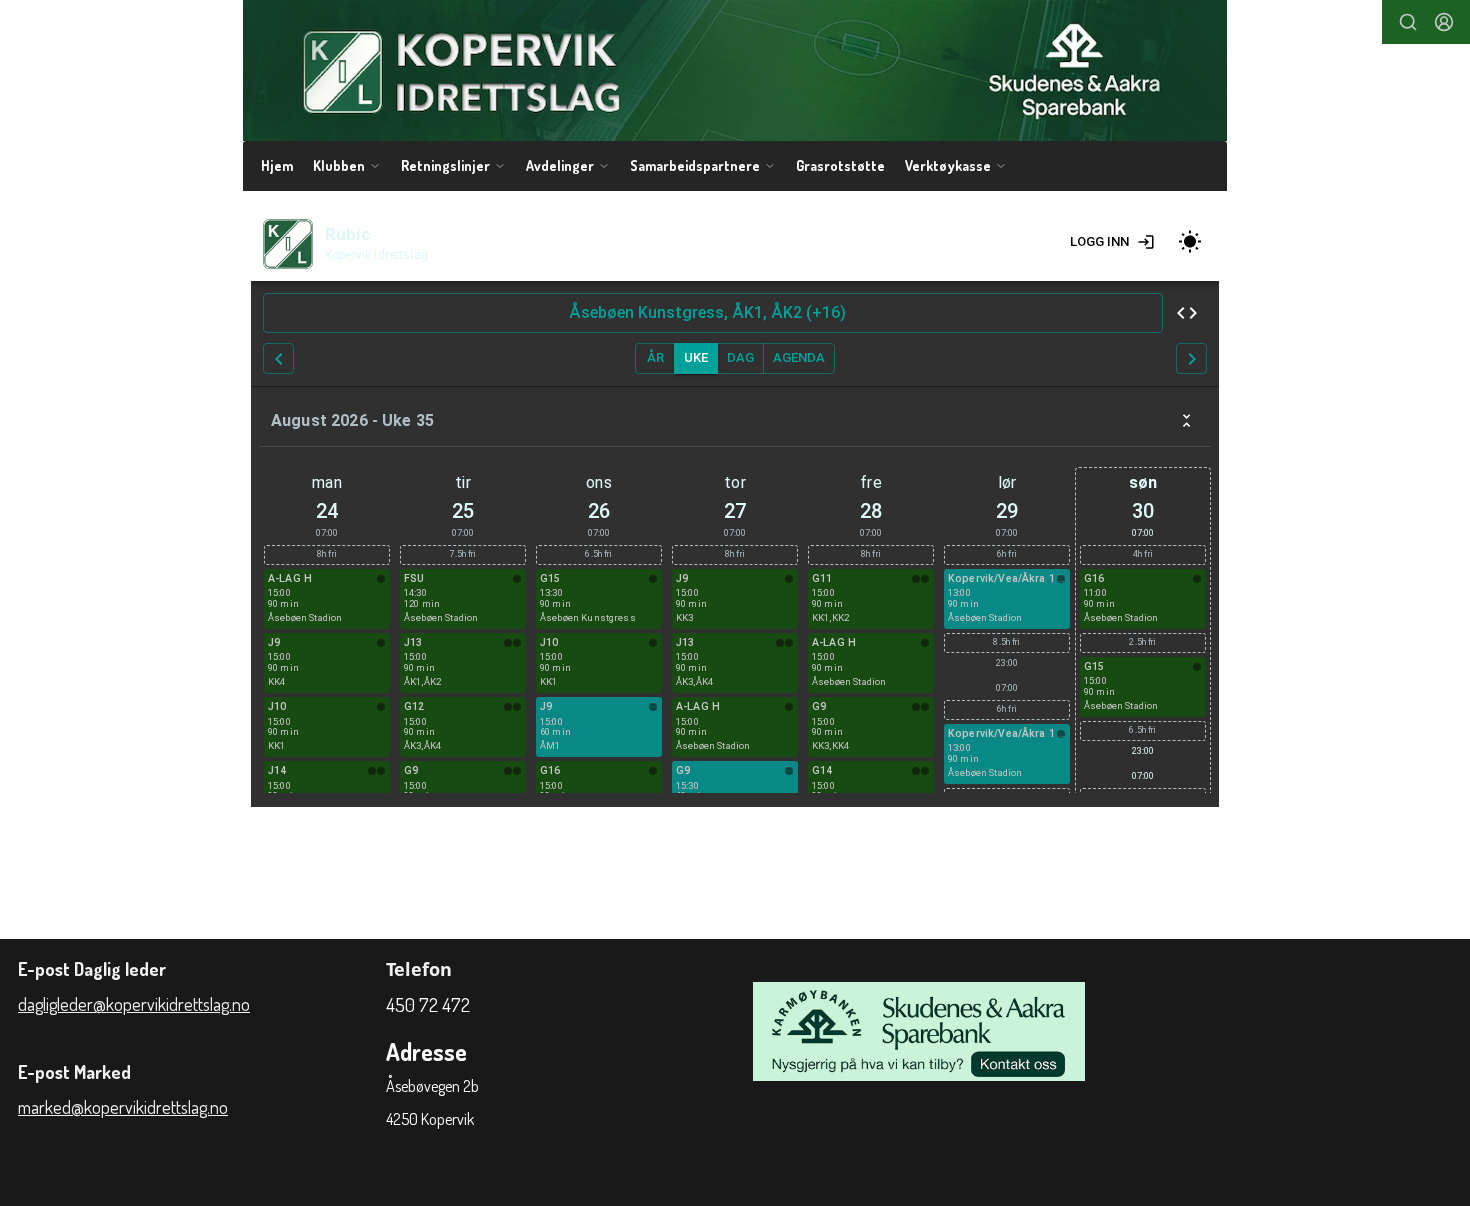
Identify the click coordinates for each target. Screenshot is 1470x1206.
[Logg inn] (1444, 22)
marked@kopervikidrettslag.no (123, 1107)
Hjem (277, 165)
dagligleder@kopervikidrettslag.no (134, 1004)
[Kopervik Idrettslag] (735, 70)
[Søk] (1408, 22)
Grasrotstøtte (840, 165)
